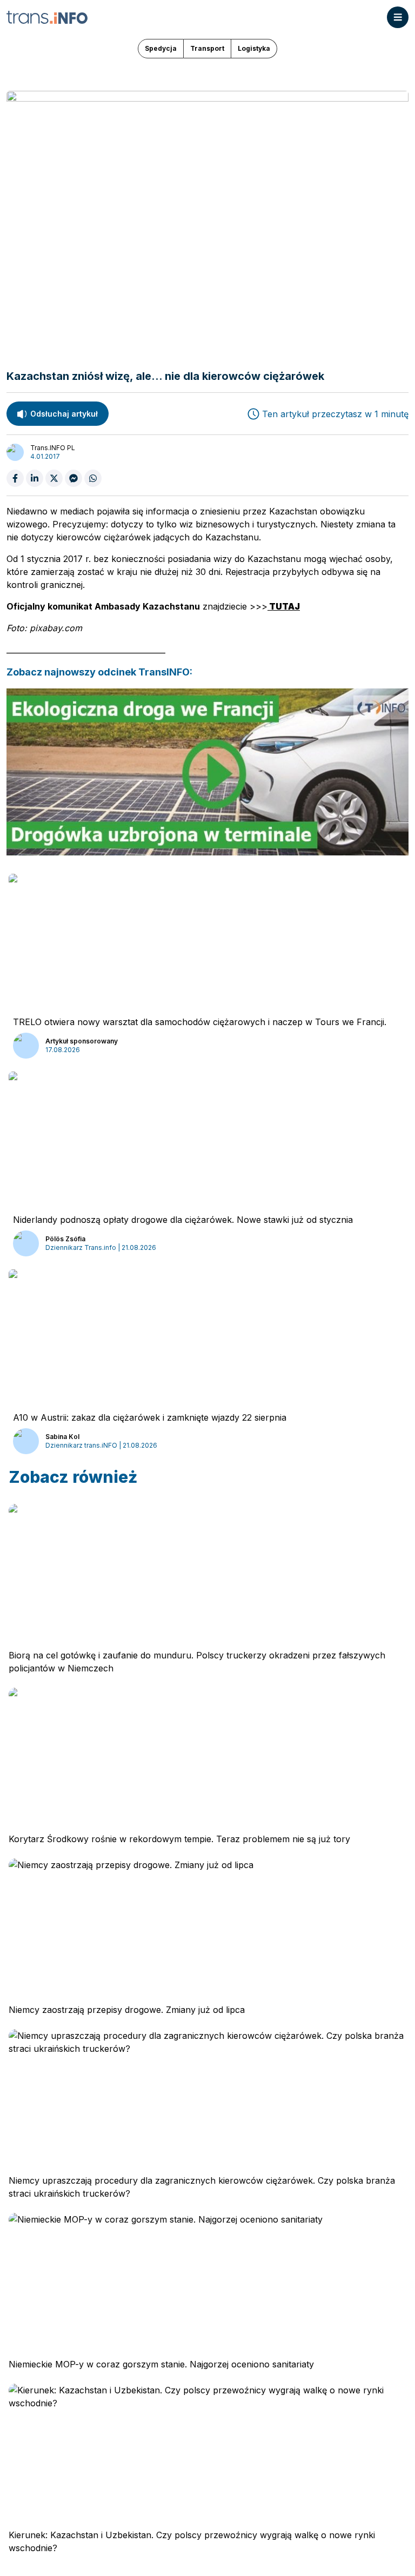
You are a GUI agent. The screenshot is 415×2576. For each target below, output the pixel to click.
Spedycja (161, 48)
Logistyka (254, 48)
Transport (207, 48)
